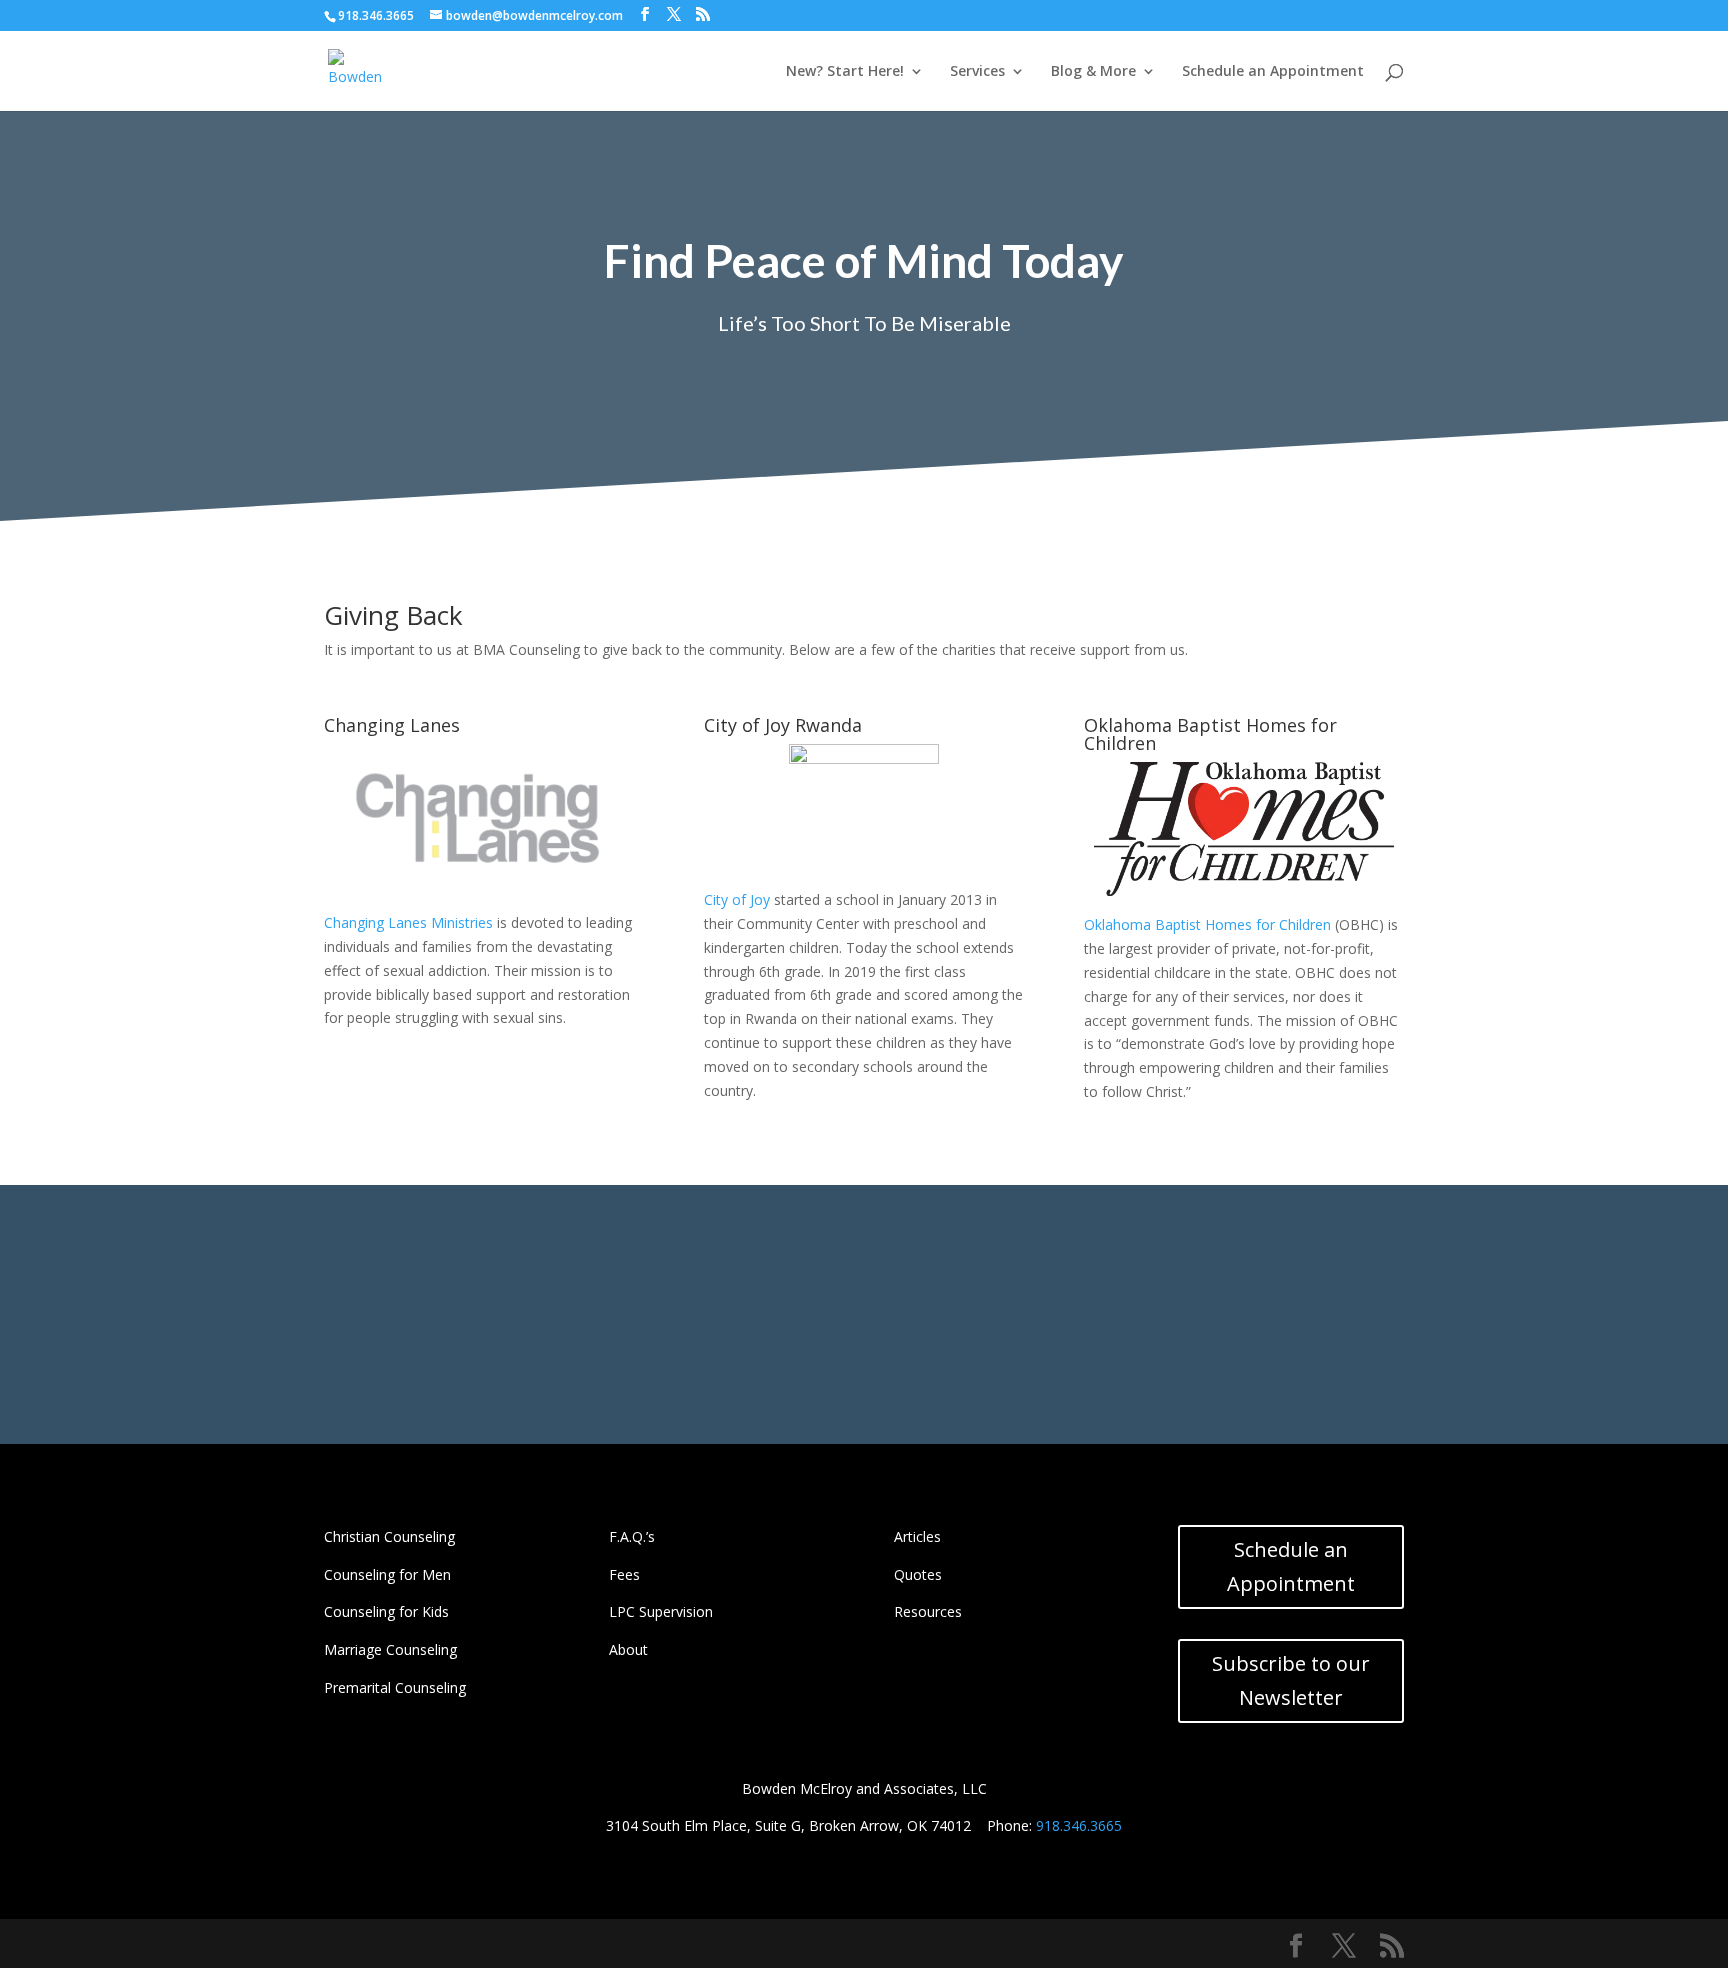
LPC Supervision (661, 1611)
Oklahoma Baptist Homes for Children (1207, 924)
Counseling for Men (387, 1574)
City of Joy (737, 899)
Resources (928, 1611)
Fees (624, 1574)
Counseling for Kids (386, 1611)
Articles (917, 1536)
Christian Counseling (389, 1536)
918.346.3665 (1079, 1825)
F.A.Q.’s (632, 1536)
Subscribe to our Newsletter (1291, 1680)
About (628, 1649)
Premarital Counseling (395, 1687)
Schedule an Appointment (1273, 72)
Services (977, 72)
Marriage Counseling (390, 1649)
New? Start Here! (845, 72)
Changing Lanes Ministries (408, 922)
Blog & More (1093, 72)
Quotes (918, 1574)
